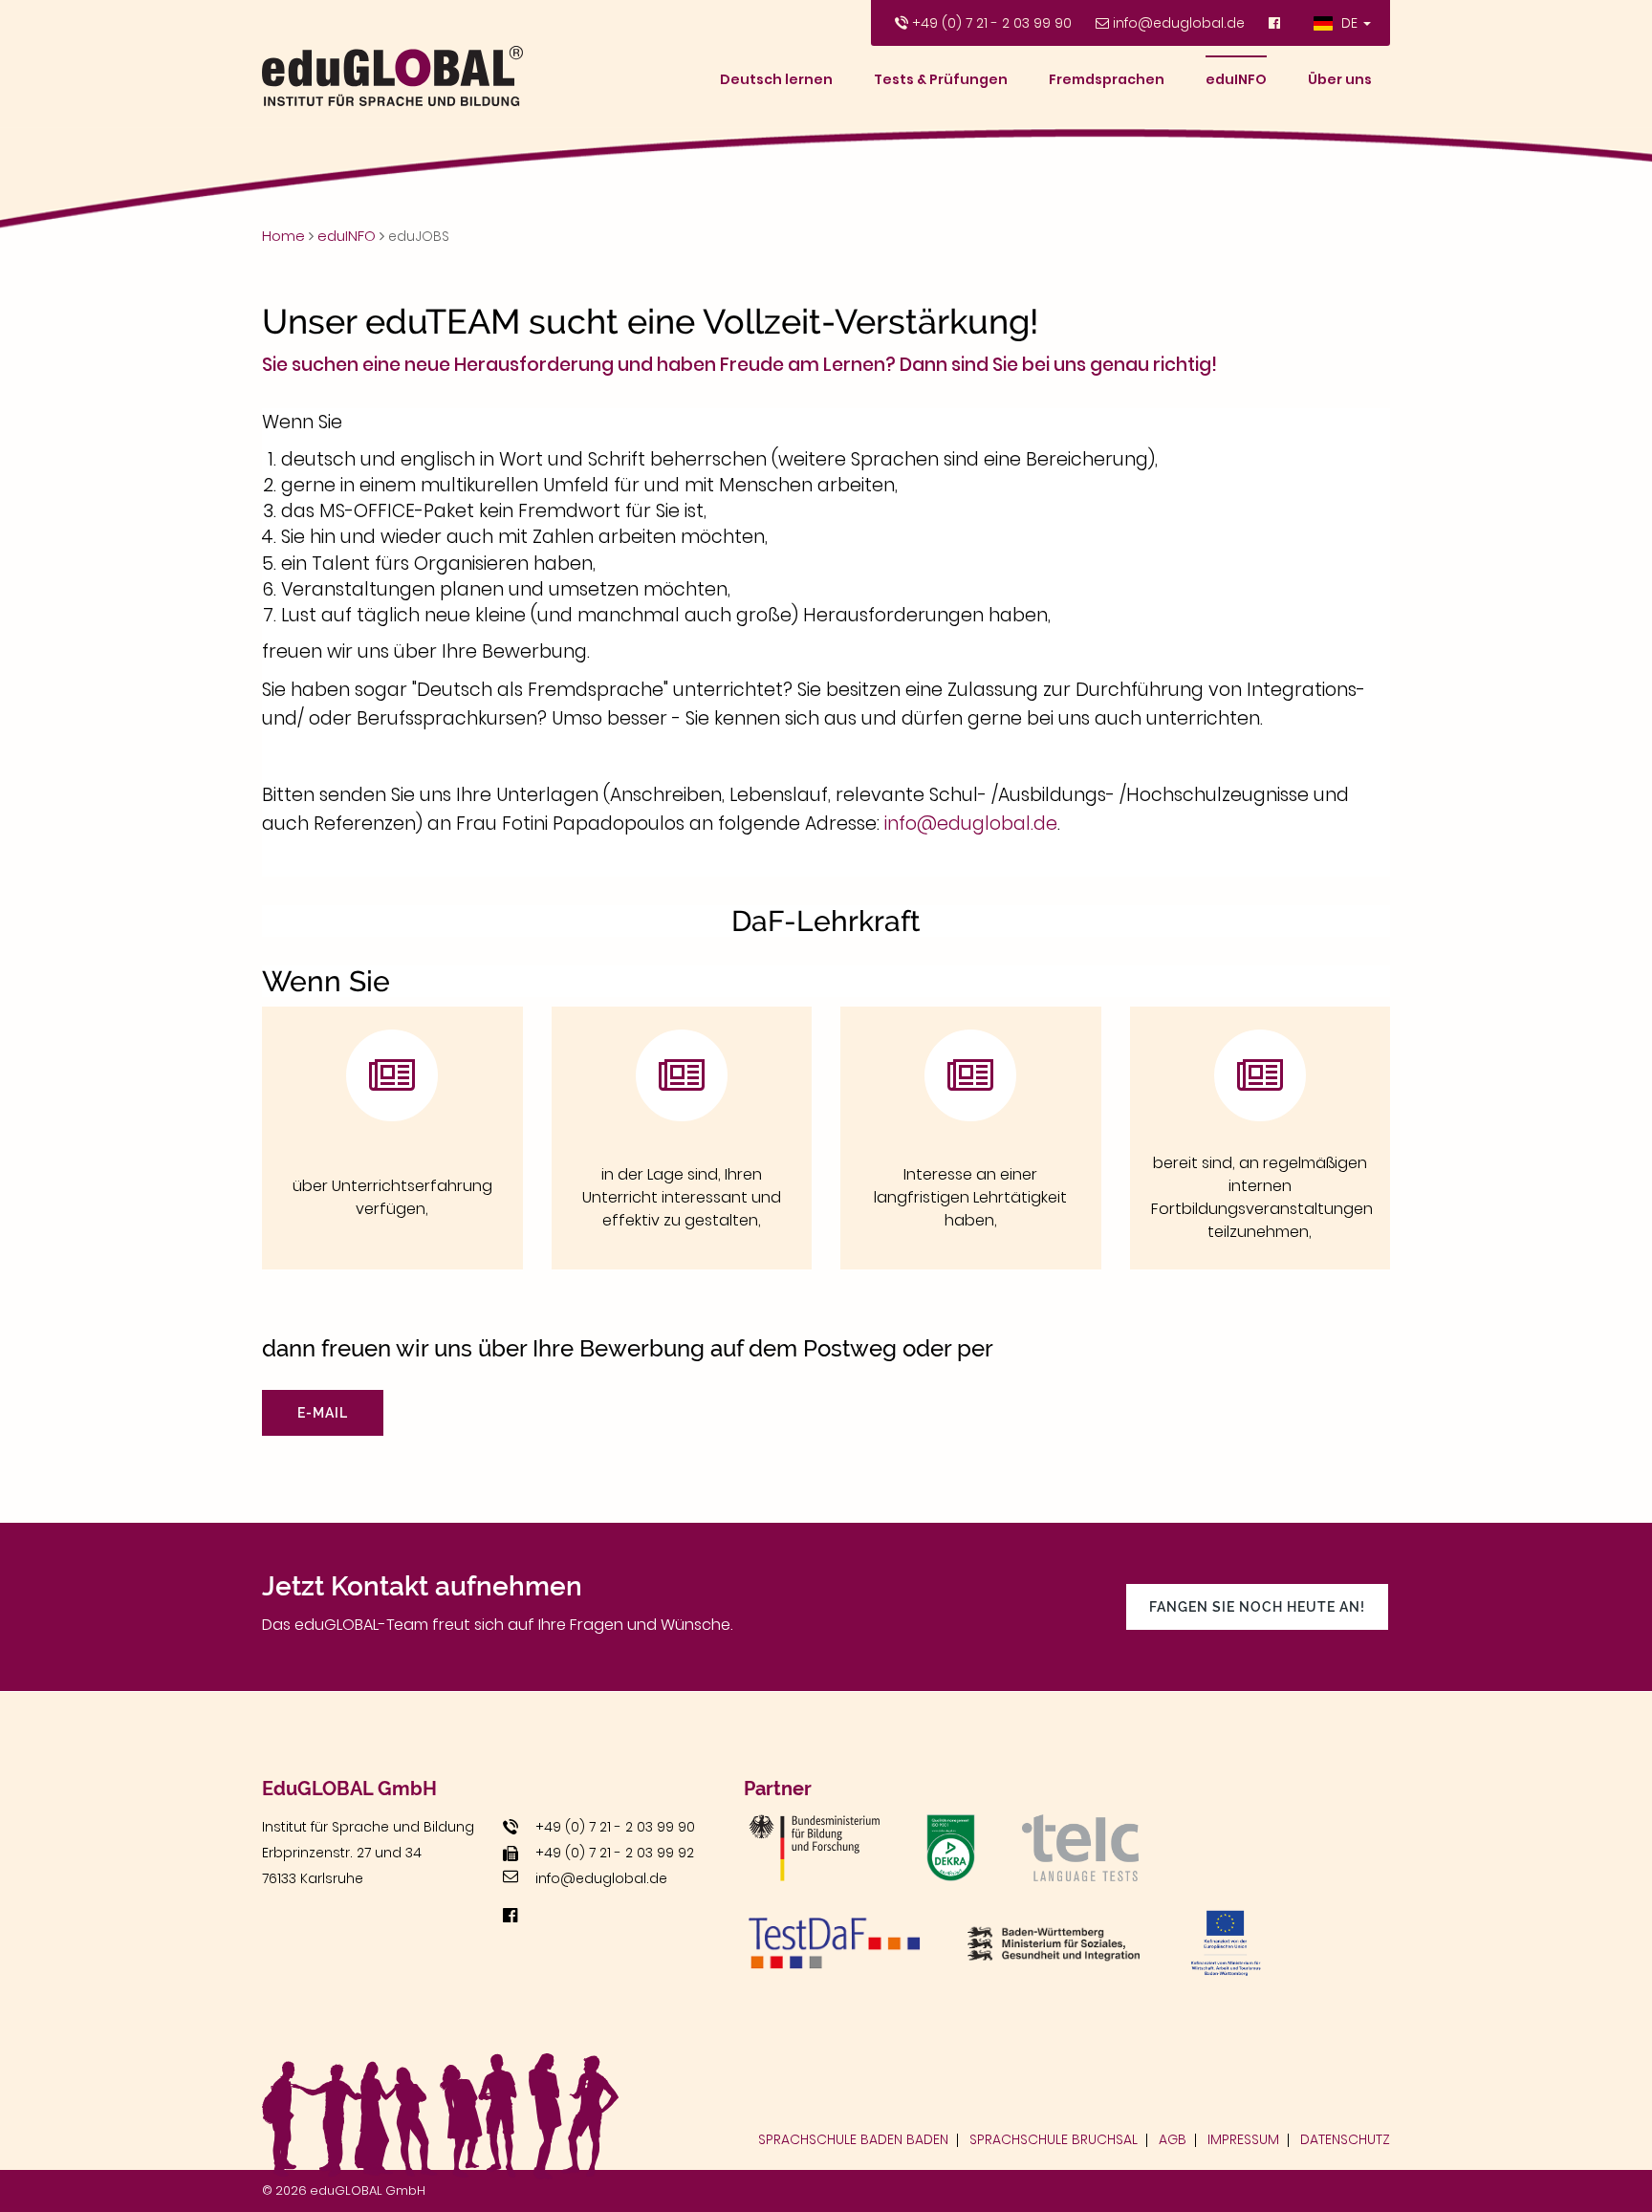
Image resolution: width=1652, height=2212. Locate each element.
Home (283, 236)
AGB (1173, 2139)
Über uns (1340, 79)
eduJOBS (419, 236)
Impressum (1243, 2139)
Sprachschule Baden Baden (853, 2139)
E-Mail (323, 1413)
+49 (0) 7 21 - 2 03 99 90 (992, 23)
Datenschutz (1345, 2139)
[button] (1342, 23)
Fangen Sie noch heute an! (1257, 1607)
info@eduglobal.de (1179, 23)
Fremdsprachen (1107, 79)
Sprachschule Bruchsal (1054, 2139)
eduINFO (1236, 79)
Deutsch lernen (776, 79)
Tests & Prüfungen (941, 79)
